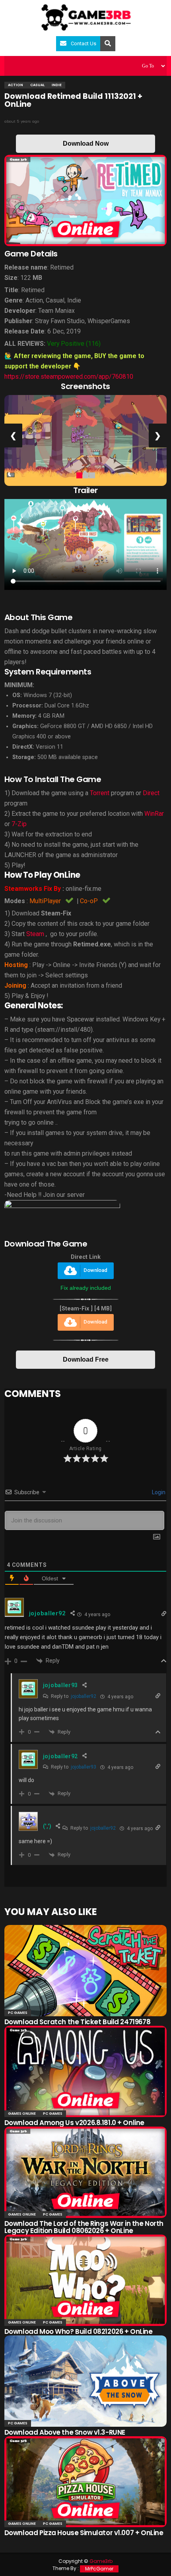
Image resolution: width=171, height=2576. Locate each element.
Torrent (100, 793)
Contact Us (84, 43)
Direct (151, 793)
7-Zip (19, 824)
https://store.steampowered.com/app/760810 (69, 377)
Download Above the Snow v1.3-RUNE (65, 2432)
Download (95, 1271)
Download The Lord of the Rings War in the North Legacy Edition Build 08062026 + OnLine (84, 2227)
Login (158, 1492)
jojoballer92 (84, 1696)
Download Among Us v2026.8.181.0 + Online (74, 2123)
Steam (35, 934)
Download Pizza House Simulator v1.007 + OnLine (84, 2533)
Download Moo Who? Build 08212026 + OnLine (79, 2331)
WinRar (154, 814)
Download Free (86, 1359)
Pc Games (18, 2013)
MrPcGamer (99, 2569)
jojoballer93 (84, 1767)
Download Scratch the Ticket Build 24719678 (77, 2022)
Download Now (86, 144)
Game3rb (101, 2561)
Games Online (22, 2114)
